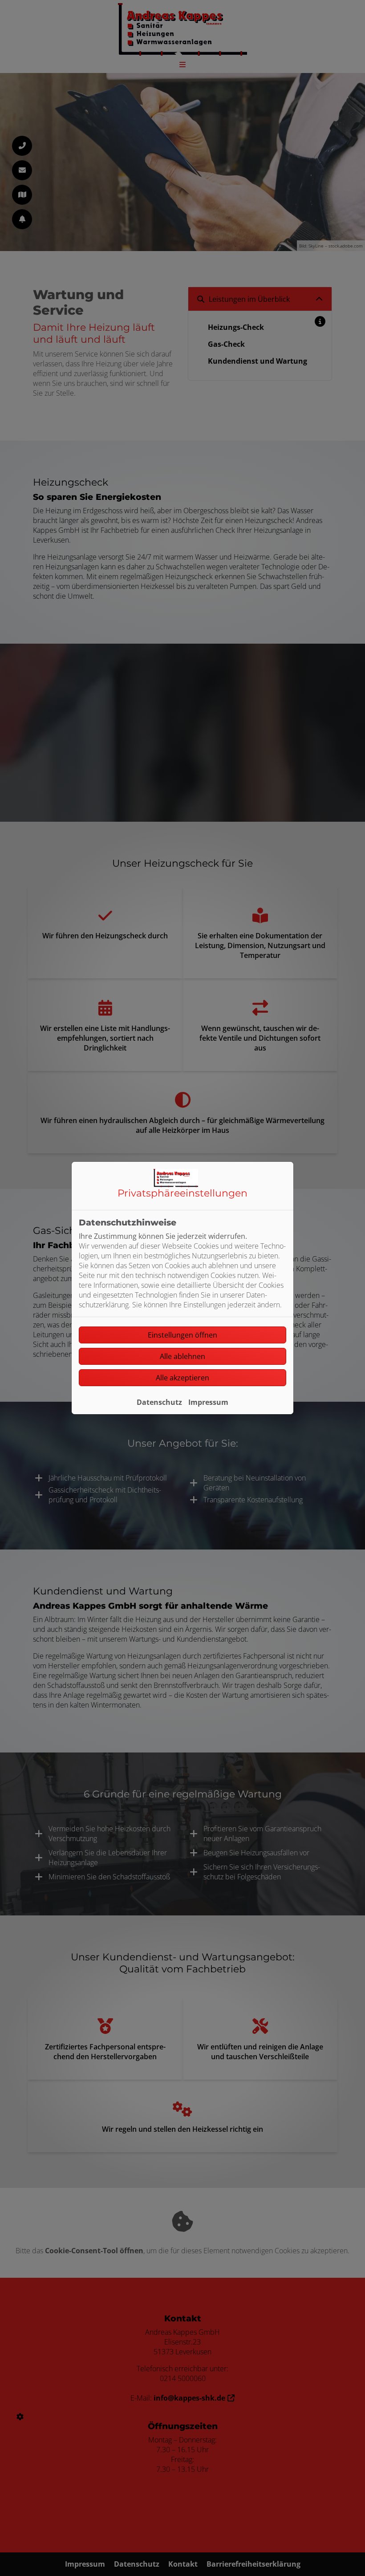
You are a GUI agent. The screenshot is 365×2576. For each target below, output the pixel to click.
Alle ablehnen (182, 1356)
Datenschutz (159, 1402)
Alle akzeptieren (182, 1378)
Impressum (208, 1402)
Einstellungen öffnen (182, 1335)
